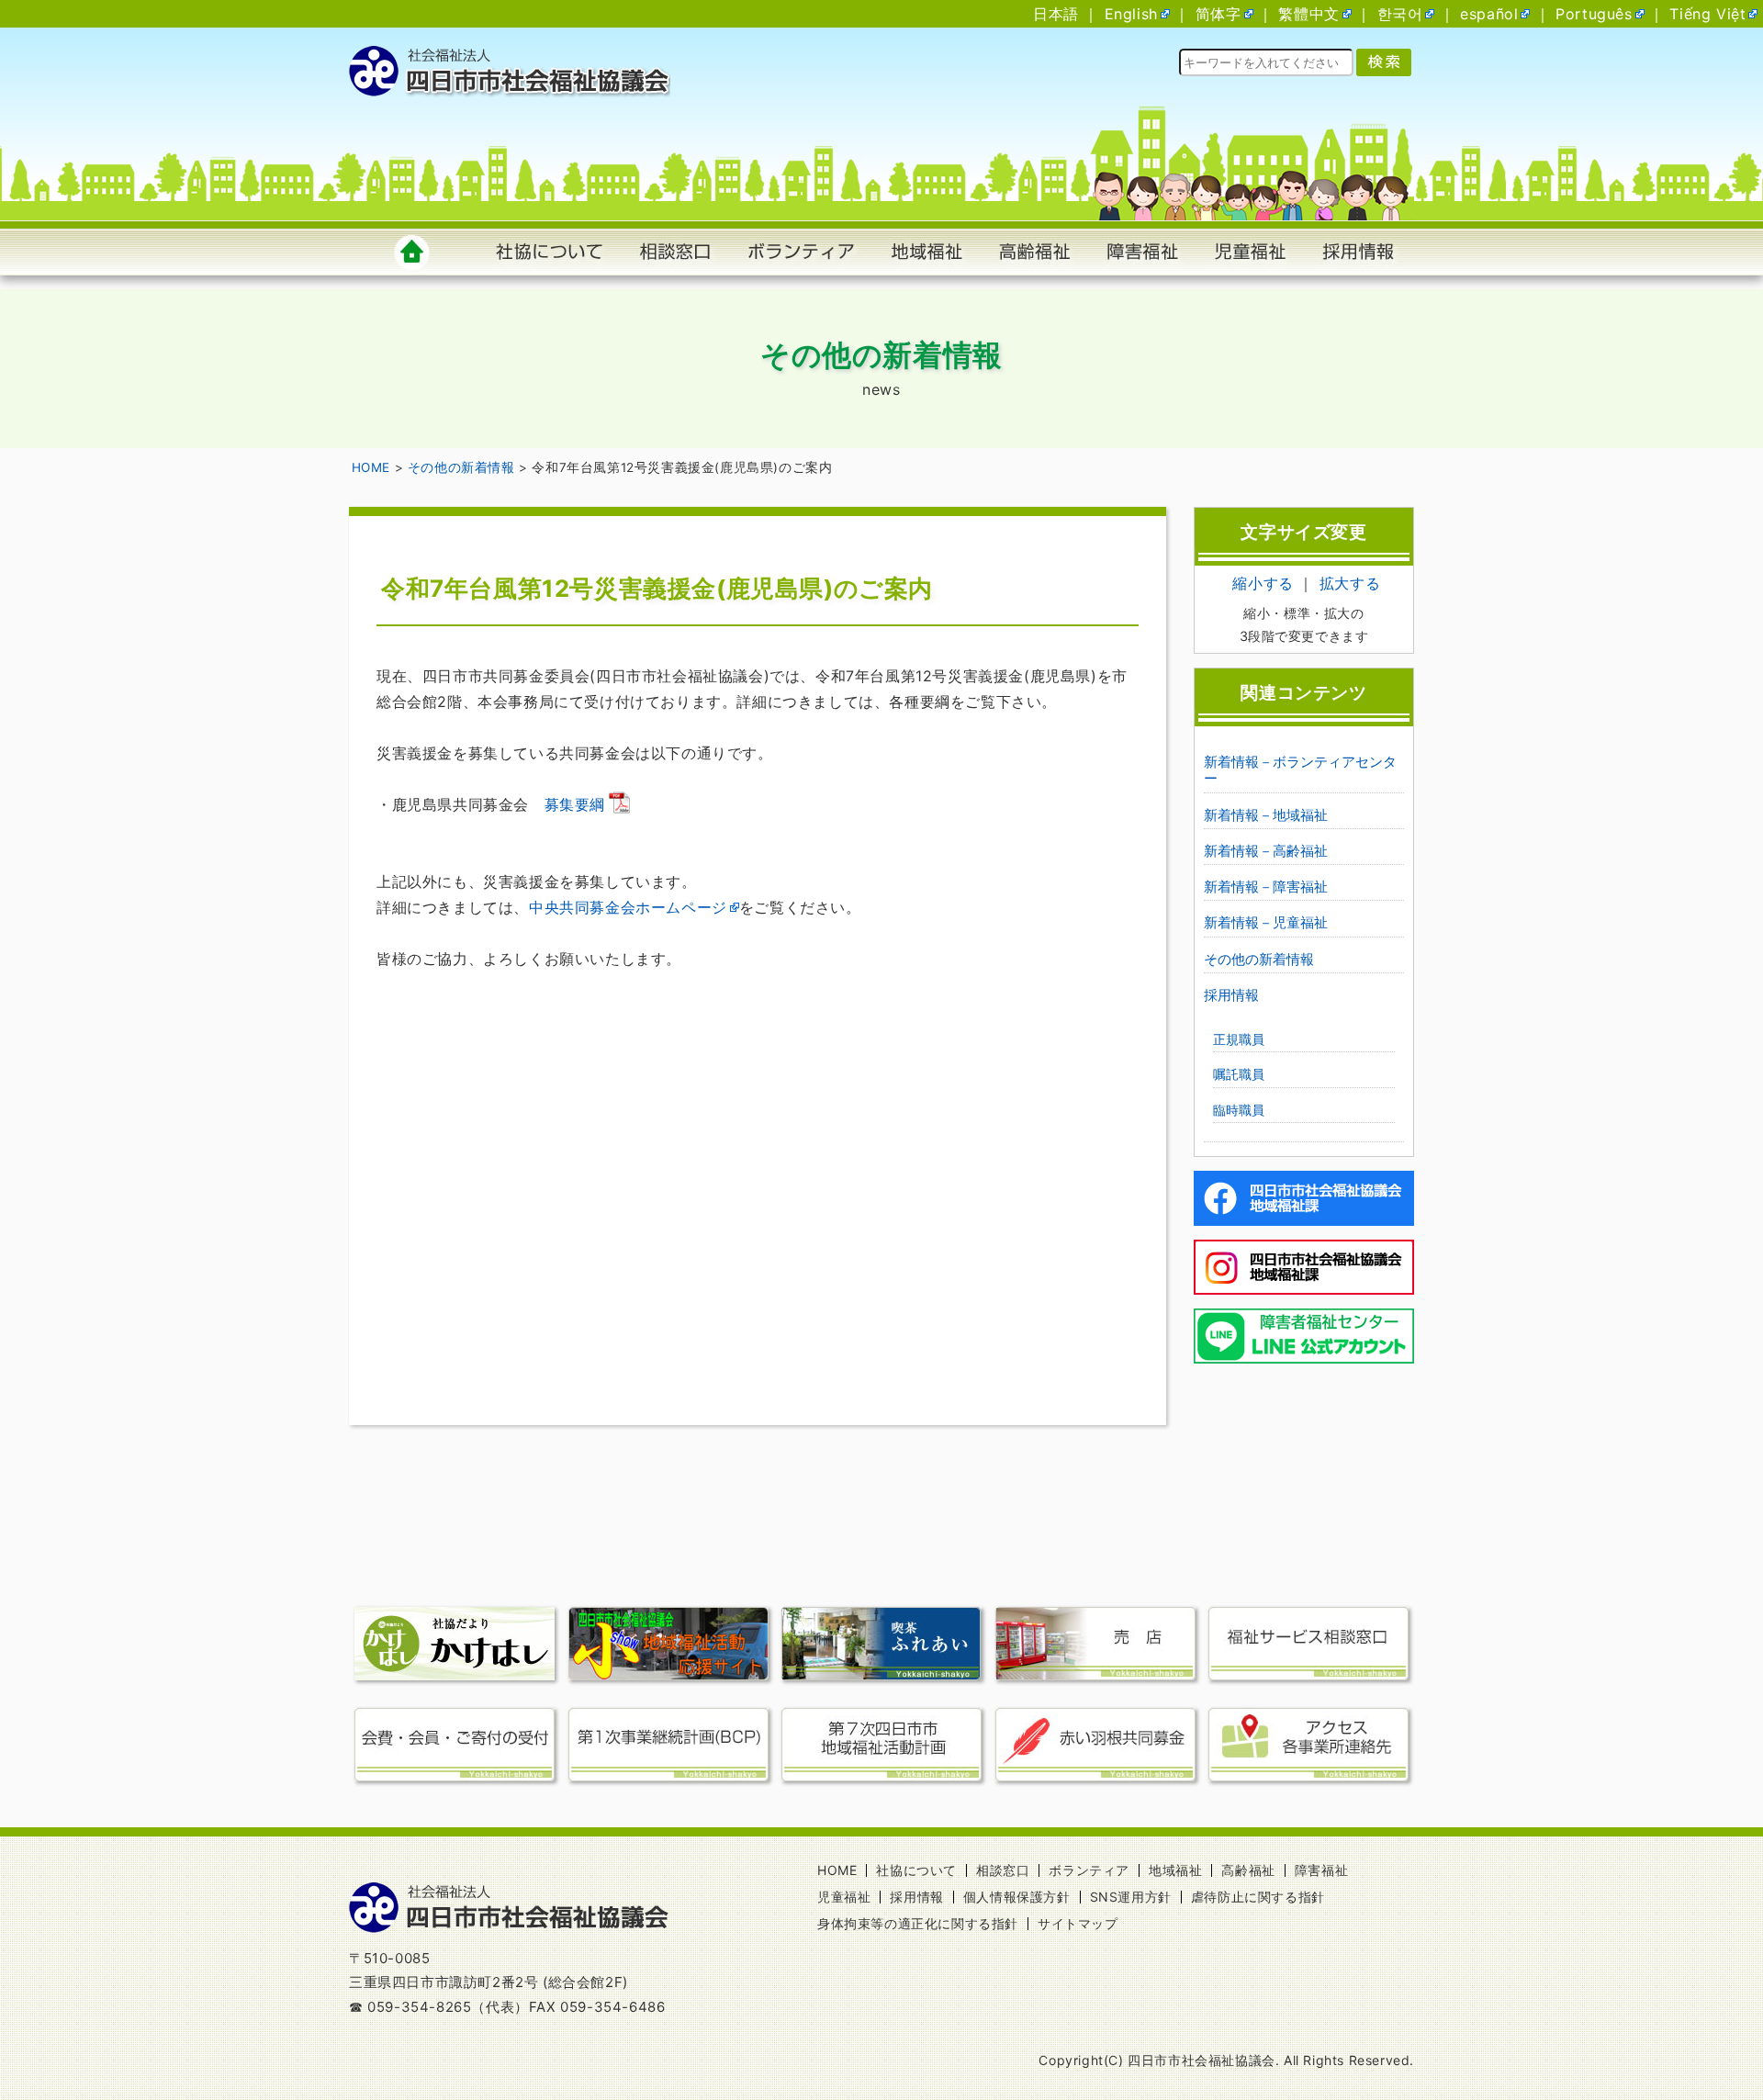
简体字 (1218, 14)
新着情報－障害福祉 (1266, 887)
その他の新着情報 (1259, 959)
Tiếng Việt (1707, 14)
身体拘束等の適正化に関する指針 (918, 1923)
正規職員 (1239, 1039)
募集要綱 (575, 804)
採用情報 (1231, 995)
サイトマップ (1078, 1923)
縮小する (1263, 583)
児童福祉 (844, 1897)
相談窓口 (1003, 1870)
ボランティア (1089, 1870)
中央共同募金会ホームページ (628, 907)
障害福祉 (1321, 1870)
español (1489, 14)
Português (1594, 14)
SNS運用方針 (1131, 1897)
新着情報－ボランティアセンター (1300, 770)
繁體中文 (1308, 14)
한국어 (1400, 14)
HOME (837, 1870)
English (1131, 14)
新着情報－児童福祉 (1266, 922)
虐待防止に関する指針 (1258, 1897)
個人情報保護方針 (1017, 1897)
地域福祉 (1175, 1870)
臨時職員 (1239, 1110)
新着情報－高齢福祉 (1266, 851)
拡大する (1350, 583)
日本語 (1056, 14)
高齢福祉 (1248, 1870)
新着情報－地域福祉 (1266, 815)
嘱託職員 (1239, 1074)
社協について (916, 1870)
